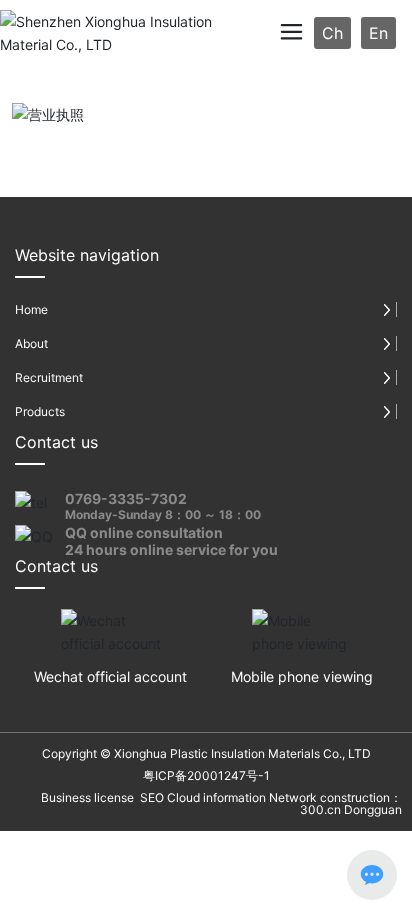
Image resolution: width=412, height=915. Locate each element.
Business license (87, 797)
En (378, 33)
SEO (150, 797)
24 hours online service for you (171, 549)
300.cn (320, 809)
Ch (332, 33)
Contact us (56, 442)
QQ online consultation (144, 532)
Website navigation (87, 255)
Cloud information (216, 797)
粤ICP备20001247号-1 (206, 775)
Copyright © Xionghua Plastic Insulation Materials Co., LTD (206, 753)
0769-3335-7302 (126, 498)
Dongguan (373, 809)
